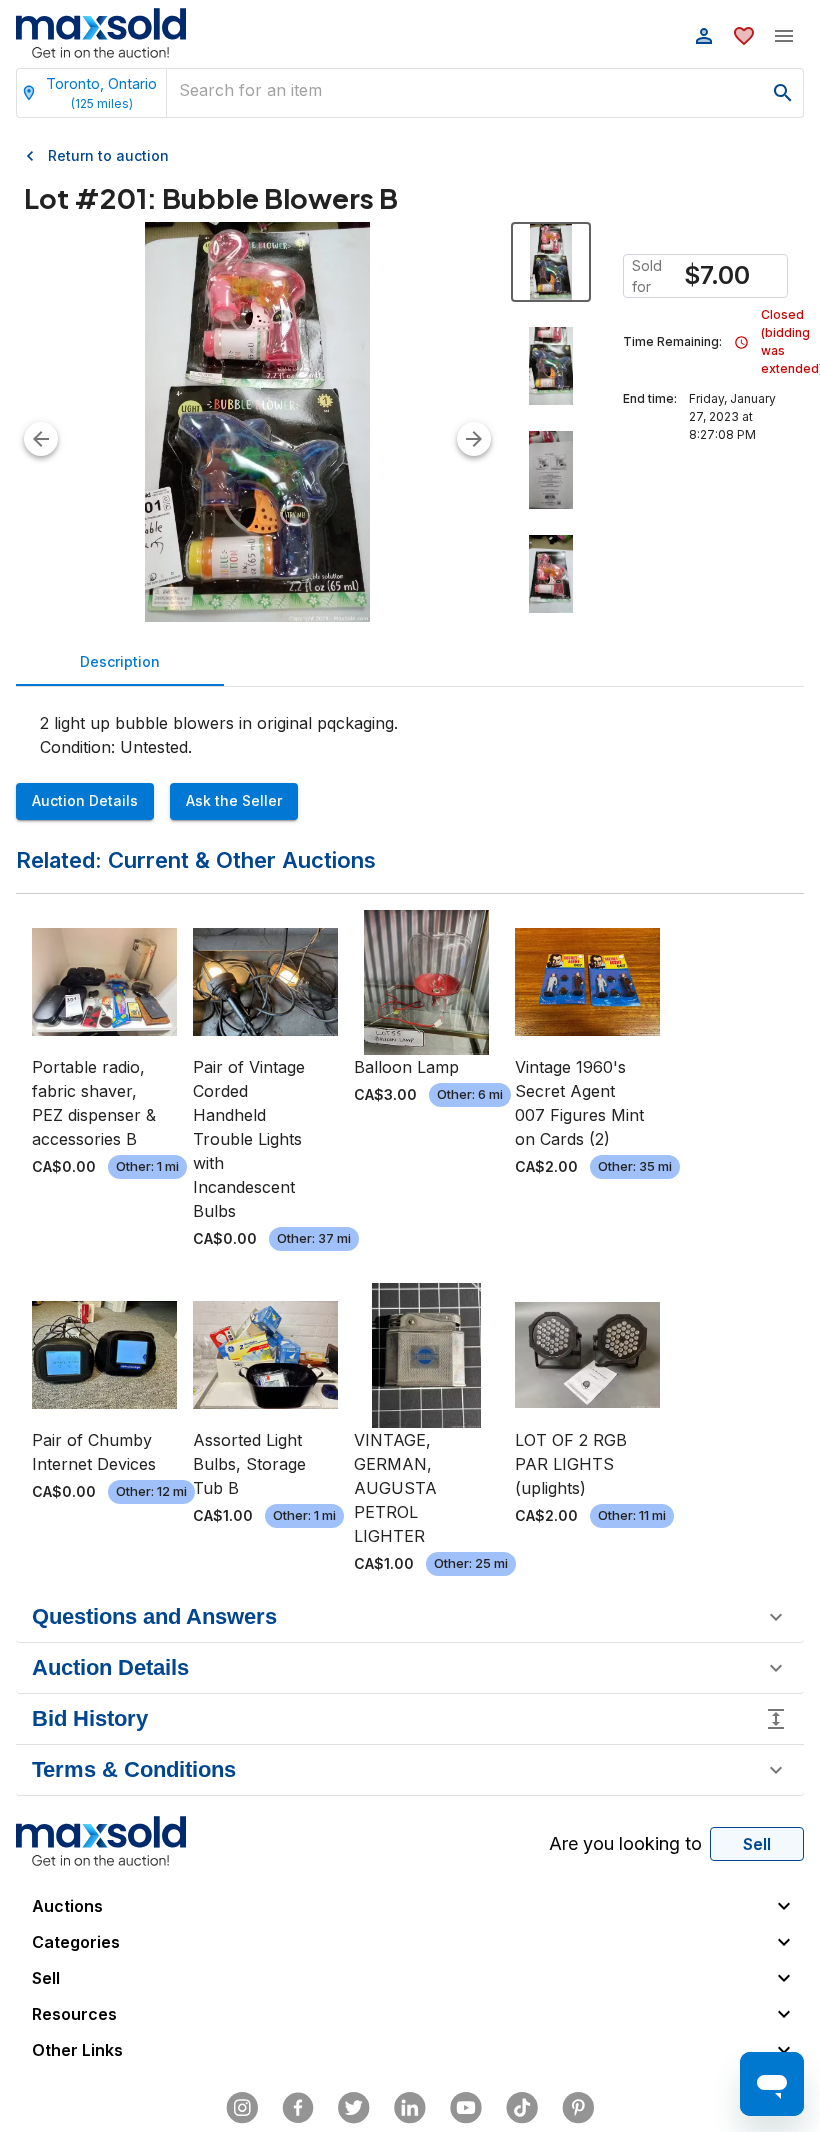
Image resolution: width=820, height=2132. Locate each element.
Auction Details (85, 800)
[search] (783, 93)
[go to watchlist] (744, 36)
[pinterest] (578, 2108)
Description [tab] (120, 661)
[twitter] (354, 2108)
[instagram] (242, 2108)
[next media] (474, 439)
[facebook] (298, 2108)
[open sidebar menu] (784, 36)
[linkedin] (410, 2108)
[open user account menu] (704, 36)
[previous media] (41, 439)
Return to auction (108, 155)
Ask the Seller (234, 800)
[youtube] (466, 2108)
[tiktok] (522, 2108)
